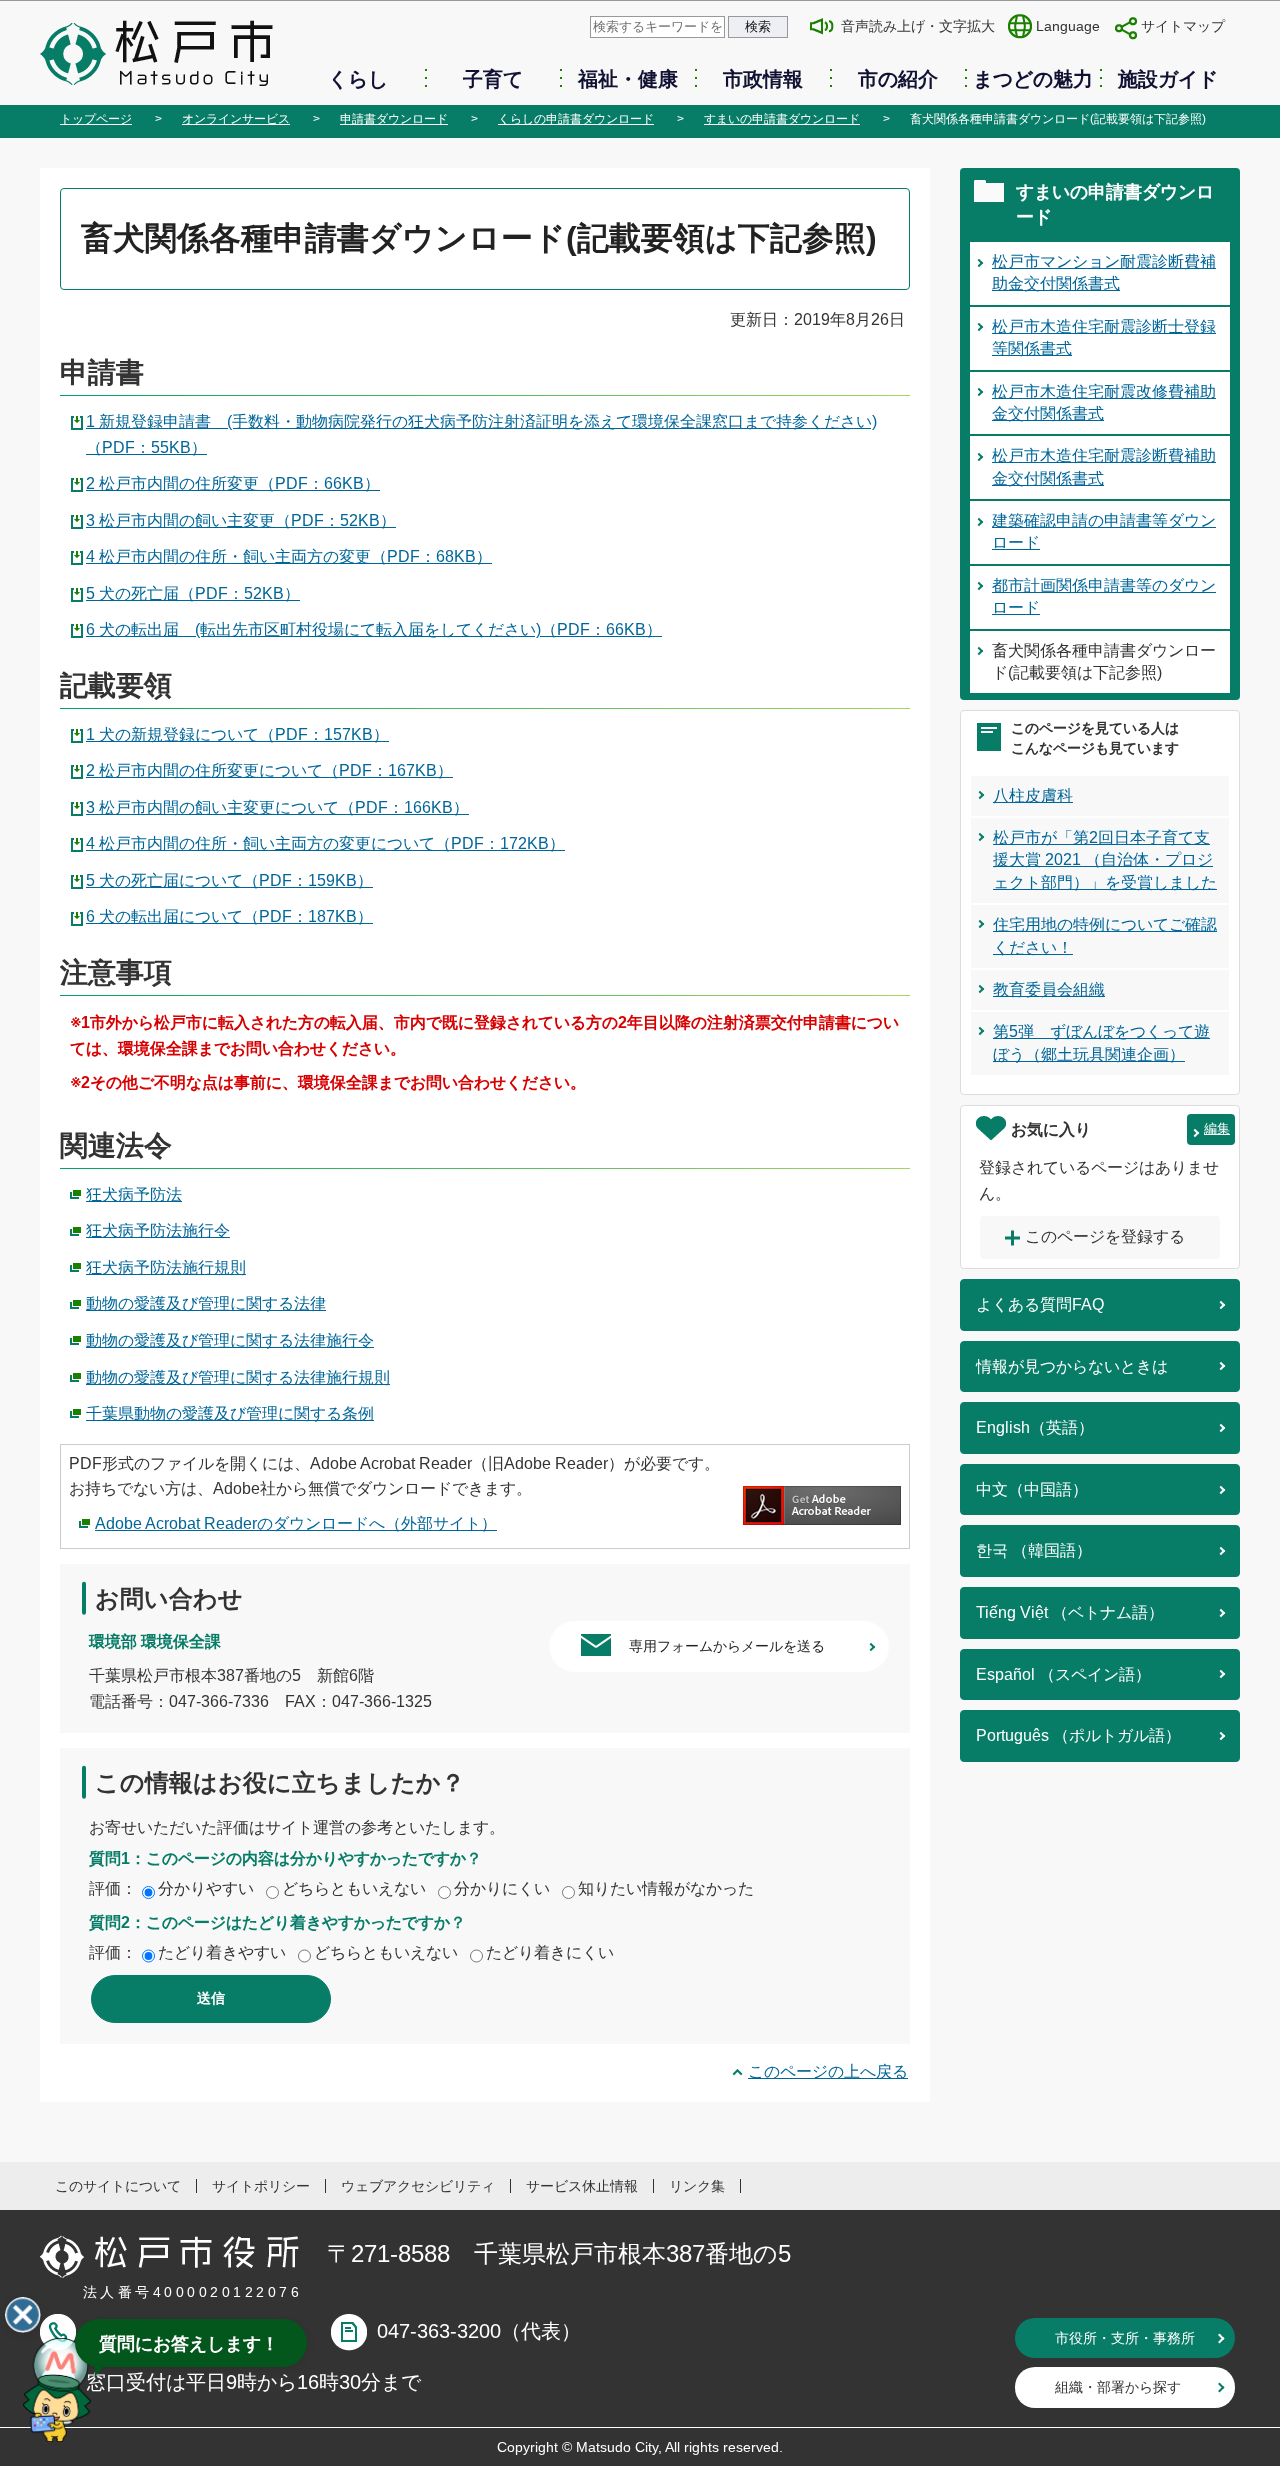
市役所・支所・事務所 (1125, 2338)
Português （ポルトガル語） (1078, 1735)
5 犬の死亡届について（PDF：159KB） (229, 880)
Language (1068, 26)
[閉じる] (23, 2315)
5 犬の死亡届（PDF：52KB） (193, 593)
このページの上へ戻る (828, 2071)
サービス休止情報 (582, 2186)
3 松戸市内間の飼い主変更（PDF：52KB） (241, 520)
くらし (358, 79)
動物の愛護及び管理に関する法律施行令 (230, 1340)
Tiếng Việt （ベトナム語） (1070, 1612)
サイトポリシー (261, 2186)
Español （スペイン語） (1063, 1674)
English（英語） (1035, 1427)
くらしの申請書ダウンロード (576, 119)
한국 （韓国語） (1034, 1550)
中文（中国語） (1032, 1489)
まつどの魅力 (1033, 79)
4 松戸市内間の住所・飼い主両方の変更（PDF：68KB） (289, 556)
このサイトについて (118, 2186)
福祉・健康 (628, 79)
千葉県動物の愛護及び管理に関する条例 (230, 1413)
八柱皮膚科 (1033, 795)
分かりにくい (502, 1888)
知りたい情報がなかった (666, 1888)
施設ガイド (1168, 79)
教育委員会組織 (1049, 989)
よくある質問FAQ (1040, 1304)
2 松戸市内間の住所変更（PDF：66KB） (233, 483)
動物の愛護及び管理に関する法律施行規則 (238, 1377)
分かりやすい (206, 1888)
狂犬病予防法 (134, 1194)
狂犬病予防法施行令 (158, 1230)
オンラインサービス (236, 119)
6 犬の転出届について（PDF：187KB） (229, 916)
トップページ (96, 119)
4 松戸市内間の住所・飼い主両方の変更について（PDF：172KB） (325, 843)
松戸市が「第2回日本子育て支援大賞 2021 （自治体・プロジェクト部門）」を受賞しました (1105, 860)
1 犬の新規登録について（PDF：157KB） (237, 734)
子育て (493, 79)
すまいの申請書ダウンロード (782, 119)
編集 (1217, 1128)
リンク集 (697, 2186)
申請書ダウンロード (394, 119)
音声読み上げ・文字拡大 (918, 26)
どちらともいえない (354, 1888)
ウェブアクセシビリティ (418, 2186)
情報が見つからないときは (1072, 1366)
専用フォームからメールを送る (727, 1646)
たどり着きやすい (222, 1952)
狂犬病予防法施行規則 (166, 1267)
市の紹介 (898, 79)
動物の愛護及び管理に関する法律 (206, 1303)
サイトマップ (1183, 26)
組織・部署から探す (1118, 2387)
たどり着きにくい (550, 1952)
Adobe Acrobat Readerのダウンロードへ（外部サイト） (296, 1523)
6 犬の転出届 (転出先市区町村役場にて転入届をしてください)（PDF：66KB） (374, 629)
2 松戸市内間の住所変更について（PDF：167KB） (269, 770)
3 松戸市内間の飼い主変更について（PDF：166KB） (277, 807)
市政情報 (763, 79)
